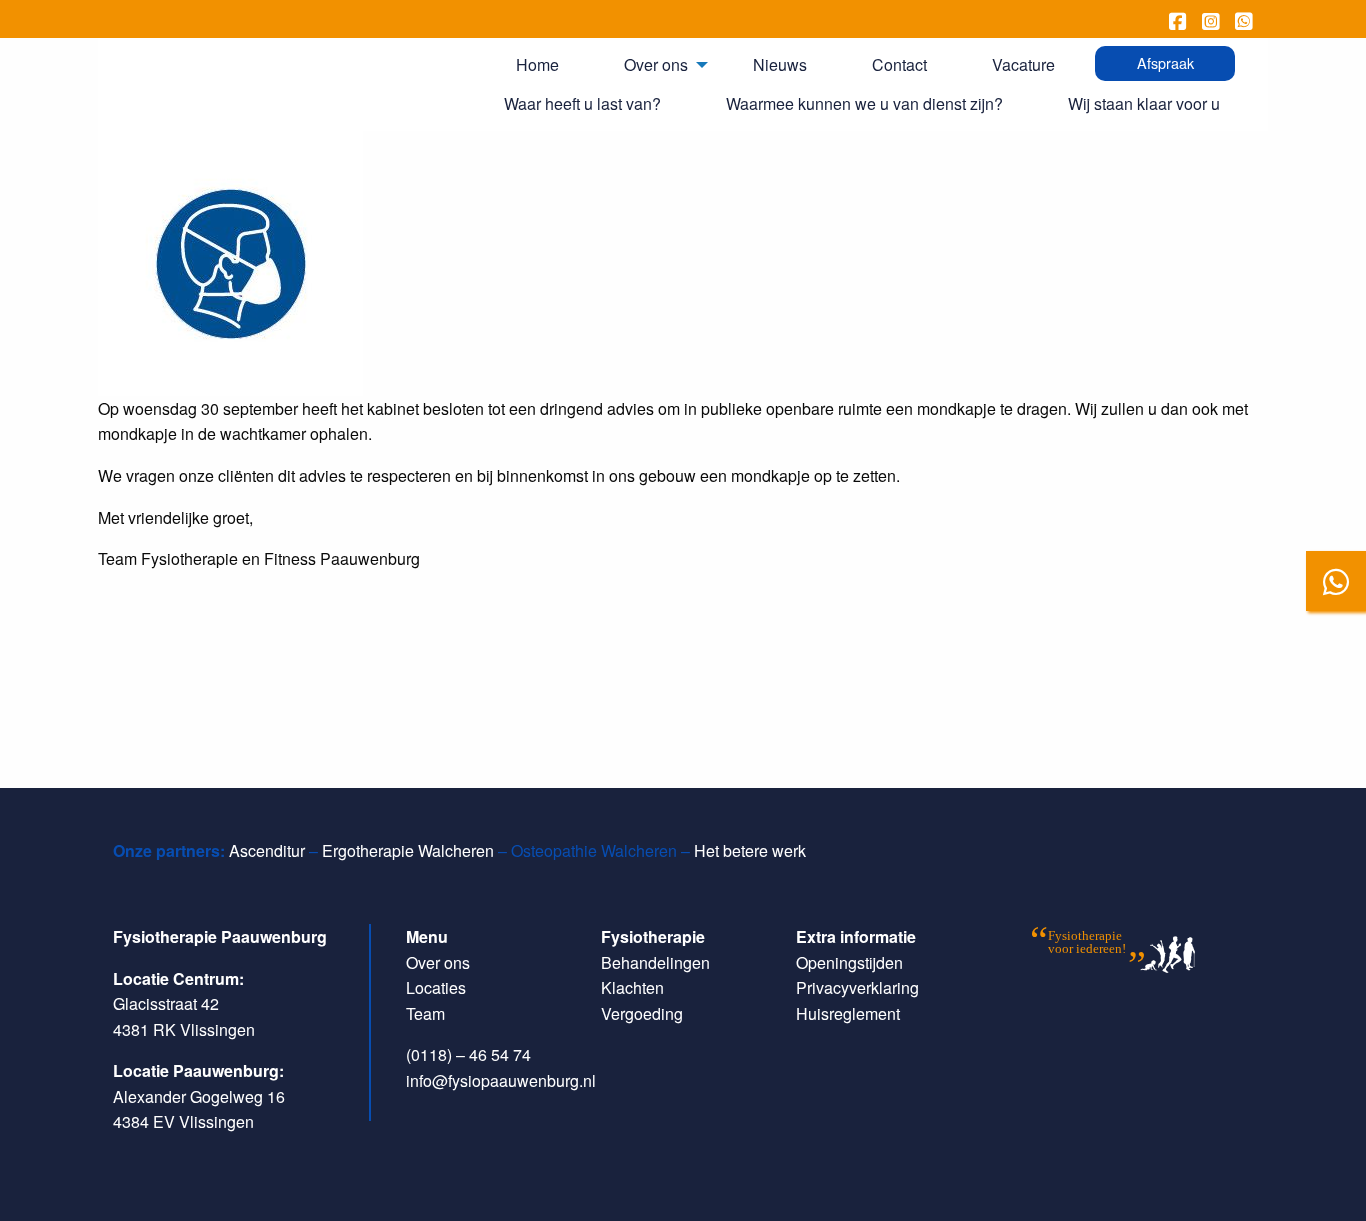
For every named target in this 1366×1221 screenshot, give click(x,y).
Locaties (436, 987)
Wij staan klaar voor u (1144, 103)
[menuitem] (545, 65)
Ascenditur (267, 850)
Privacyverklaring (857, 987)
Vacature (1023, 64)
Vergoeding (642, 1013)
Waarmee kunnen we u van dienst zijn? (864, 103)
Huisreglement (848, 1013)
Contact (899, 64)
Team (425, 1013)
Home (537, 64)
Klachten (632, 987)
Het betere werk (750, 850)
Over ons (656, 64)
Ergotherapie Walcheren (408, 850)
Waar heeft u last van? (582, 103)
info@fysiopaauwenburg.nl (501, 1080)
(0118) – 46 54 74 (468, 1054)
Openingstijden (849, 962)
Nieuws (780, 64)
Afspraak (1165, 62)
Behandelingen (655, 962)
